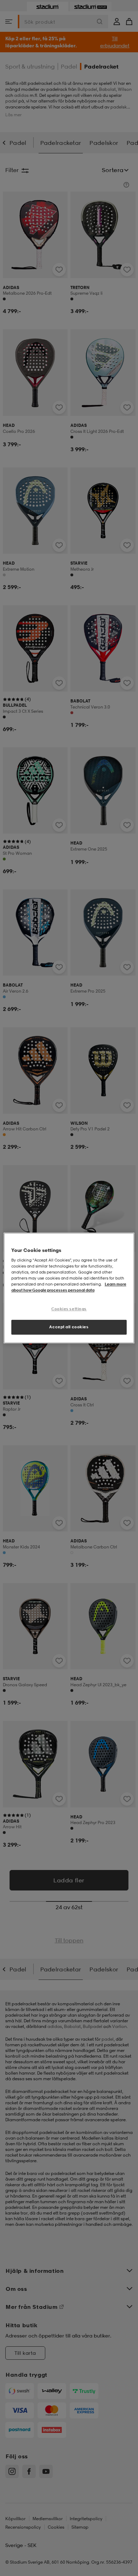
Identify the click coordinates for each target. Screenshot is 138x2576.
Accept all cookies (69, 1327)
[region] (69, 1288)
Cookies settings (69, 1309)
